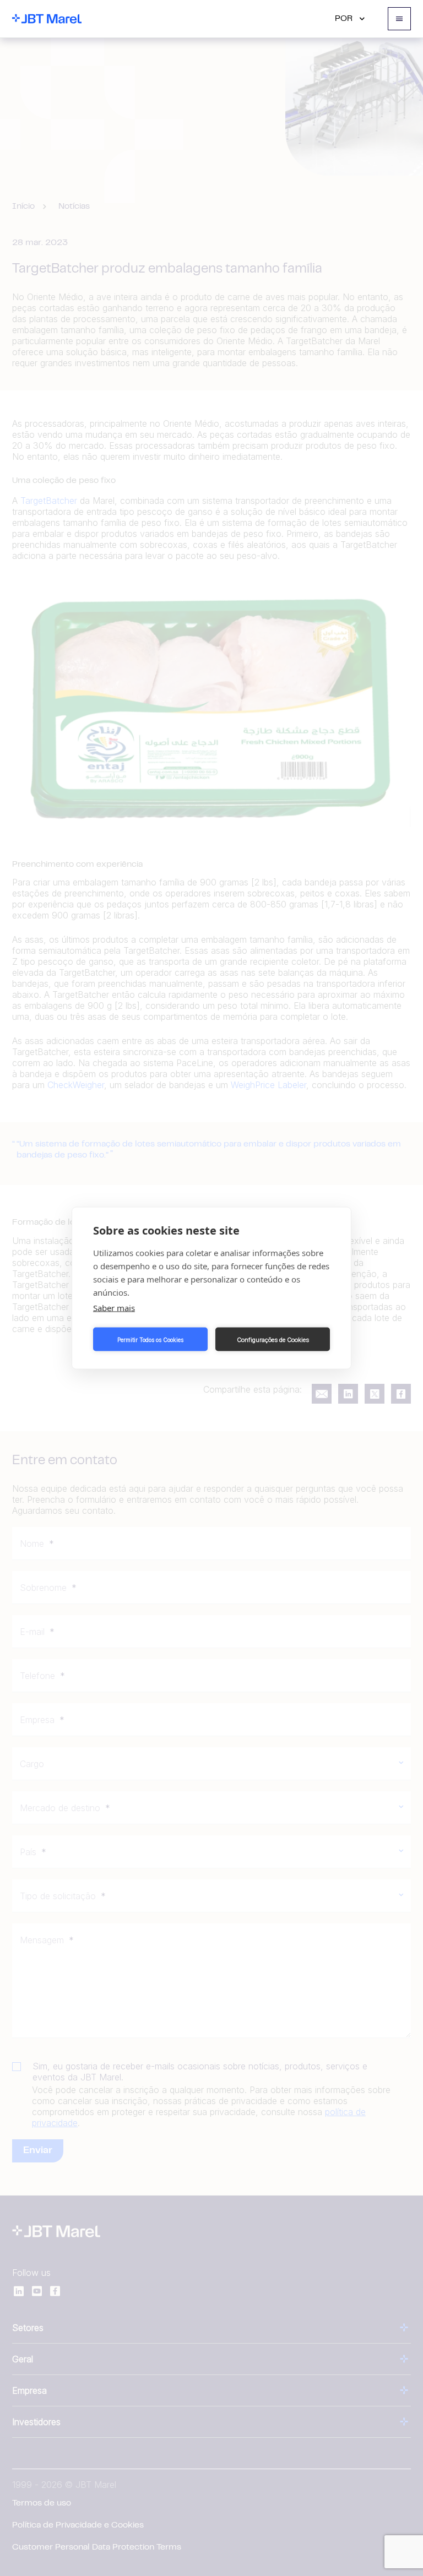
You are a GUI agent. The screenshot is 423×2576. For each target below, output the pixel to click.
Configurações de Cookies (273, 1339)
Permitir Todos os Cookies (150, 1339)
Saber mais (114, 1308)
